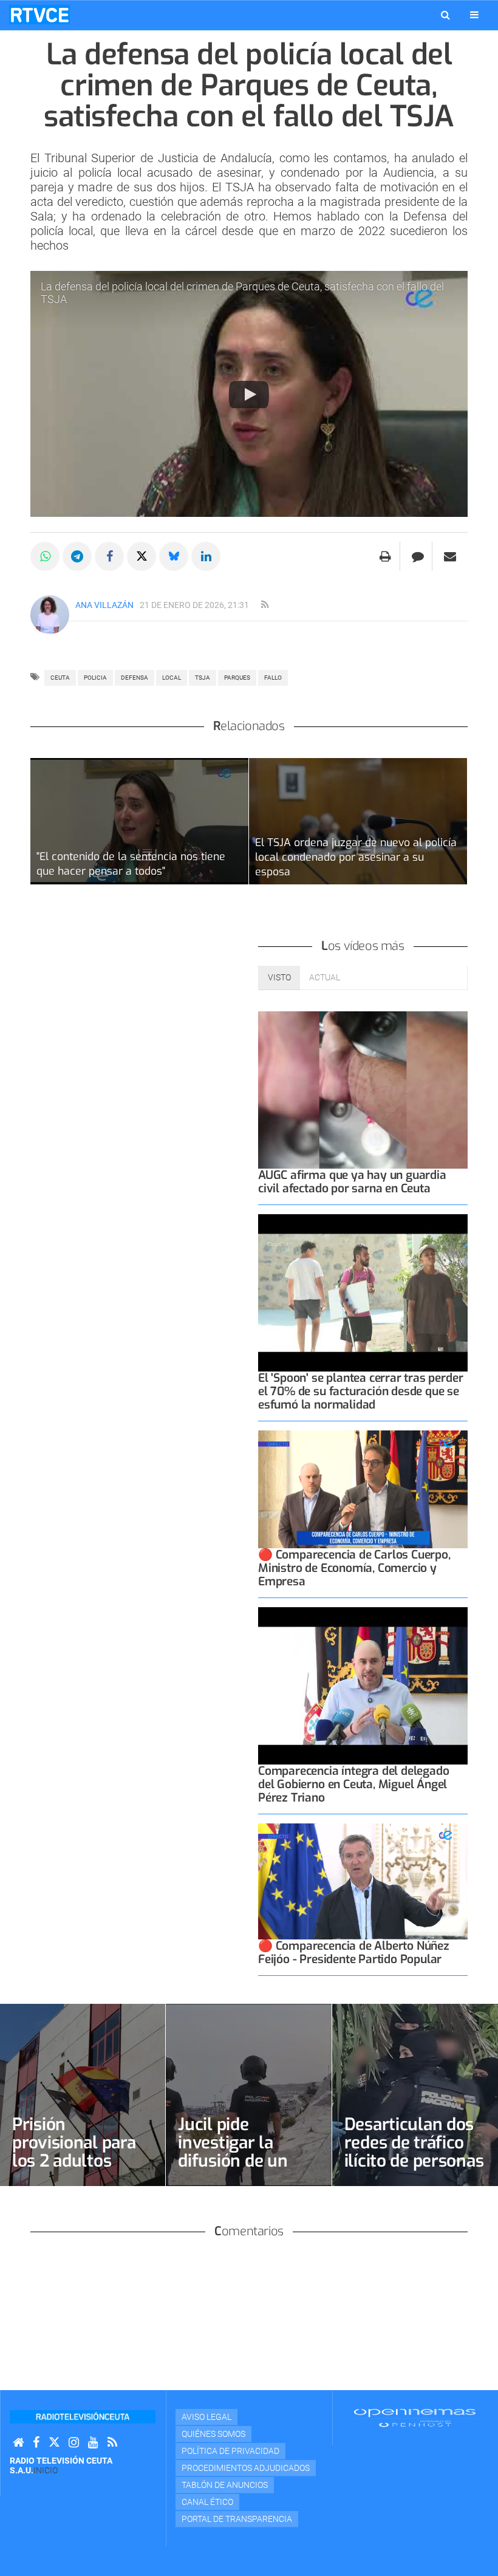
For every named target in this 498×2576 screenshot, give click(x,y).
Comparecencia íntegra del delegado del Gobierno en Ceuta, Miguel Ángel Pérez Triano (353, 1784)
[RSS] (112, 2443)
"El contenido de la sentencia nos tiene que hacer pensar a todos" (131, 864)
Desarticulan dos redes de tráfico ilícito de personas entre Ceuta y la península (414, 2161)
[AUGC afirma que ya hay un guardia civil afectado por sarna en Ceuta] (363, 1090)
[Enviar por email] (450, 556)
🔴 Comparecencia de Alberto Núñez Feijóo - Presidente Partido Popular (354, 1952)
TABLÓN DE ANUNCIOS (225, 2485)
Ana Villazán (104, 605)
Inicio (46, 2470)
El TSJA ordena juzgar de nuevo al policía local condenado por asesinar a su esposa (356, 857)
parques (237, 678)
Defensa (135, 678)
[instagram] (74, 2443)
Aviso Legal (206, 2417)
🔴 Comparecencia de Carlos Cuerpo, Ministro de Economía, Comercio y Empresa (354, 1568)
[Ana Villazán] (50, 615)
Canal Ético (207, 2502)
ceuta (60, 678)
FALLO (273, 678)
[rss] (265, 605)
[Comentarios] (418, 556)
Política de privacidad (230, 2451)
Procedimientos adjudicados (246, 2468)
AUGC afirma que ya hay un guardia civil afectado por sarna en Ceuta (352, 1182)
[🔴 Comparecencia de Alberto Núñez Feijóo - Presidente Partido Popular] (363, 1881)
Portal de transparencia (237, 2519)
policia (95, 678)
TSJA (203, 678)
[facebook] (36, 2443)
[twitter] (54, 2443)
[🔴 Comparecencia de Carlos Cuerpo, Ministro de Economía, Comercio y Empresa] (363, 1489)
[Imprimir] (385, 556)
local (172, 678)
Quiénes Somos (213, 2434)
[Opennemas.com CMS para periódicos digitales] (415, 2417)
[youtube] (93, 2443)
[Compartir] (45, 556)
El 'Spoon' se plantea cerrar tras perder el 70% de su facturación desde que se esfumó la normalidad (360, 1391)
